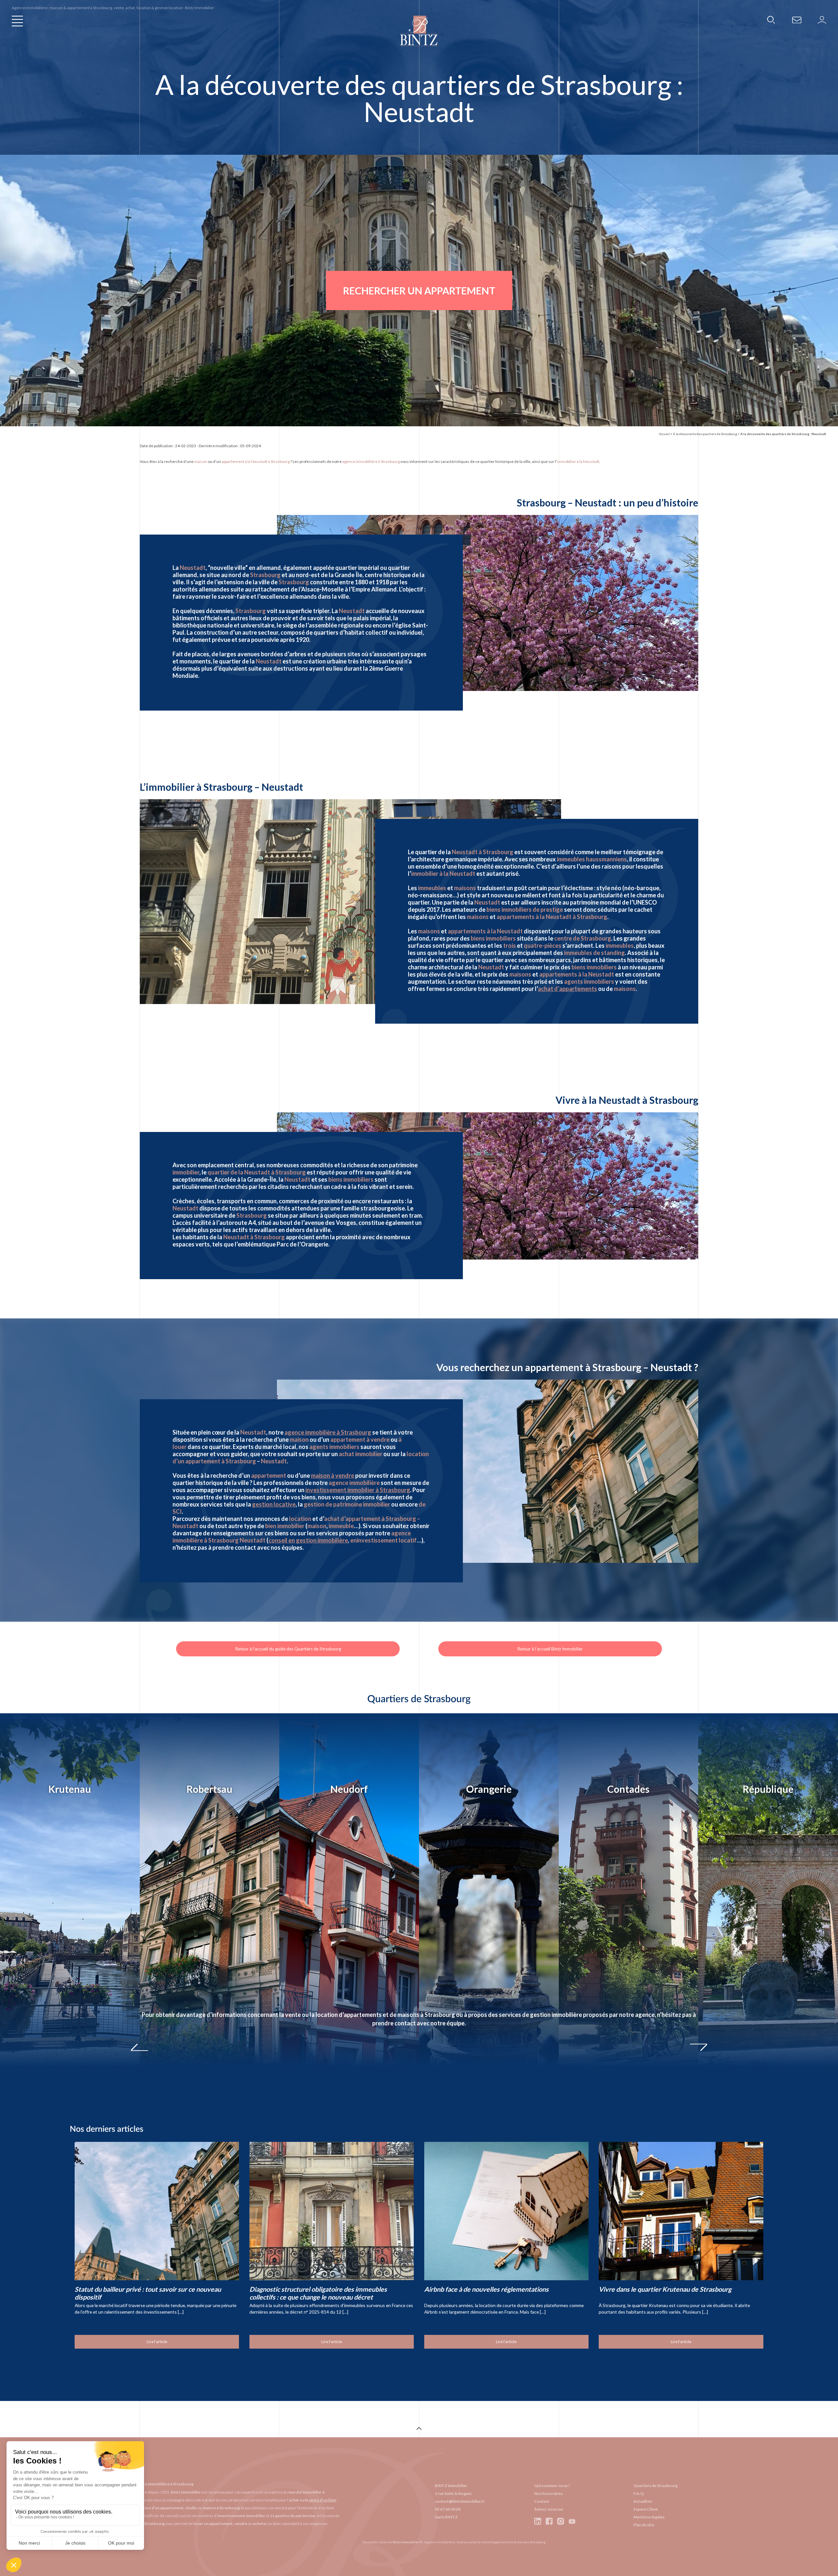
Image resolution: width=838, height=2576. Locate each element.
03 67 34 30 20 (447, 2509)
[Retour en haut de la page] (419, 2429)
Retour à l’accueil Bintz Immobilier (550, 1649)
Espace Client (646, 2509)
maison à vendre (333, 1475)
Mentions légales (649, 2517)
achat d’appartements (567, 989)
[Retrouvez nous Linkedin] (538, 2521)
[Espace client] (822, 19)
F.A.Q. (639, 2493)
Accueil (664, 434)
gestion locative (274, 1504)
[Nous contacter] (797, 19)
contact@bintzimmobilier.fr (460, 2501)
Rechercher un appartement (419, 291)
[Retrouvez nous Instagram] (561, 2521)
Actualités (643, 2501)
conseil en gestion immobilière (308, 1540)
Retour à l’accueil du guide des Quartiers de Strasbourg (288, 1649)
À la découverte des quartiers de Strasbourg (705, 434)
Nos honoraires (548, 2493)
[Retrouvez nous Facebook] (549, 2521)
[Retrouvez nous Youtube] (572, 2521)
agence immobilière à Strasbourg (328, 1432)
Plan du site (644, 2525)
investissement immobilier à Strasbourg (358, 1490)
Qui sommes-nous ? (552, 2486)
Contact (542, 2501)
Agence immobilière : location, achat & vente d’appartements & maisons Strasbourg (485, 2542)
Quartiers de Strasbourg (656, 2486)
